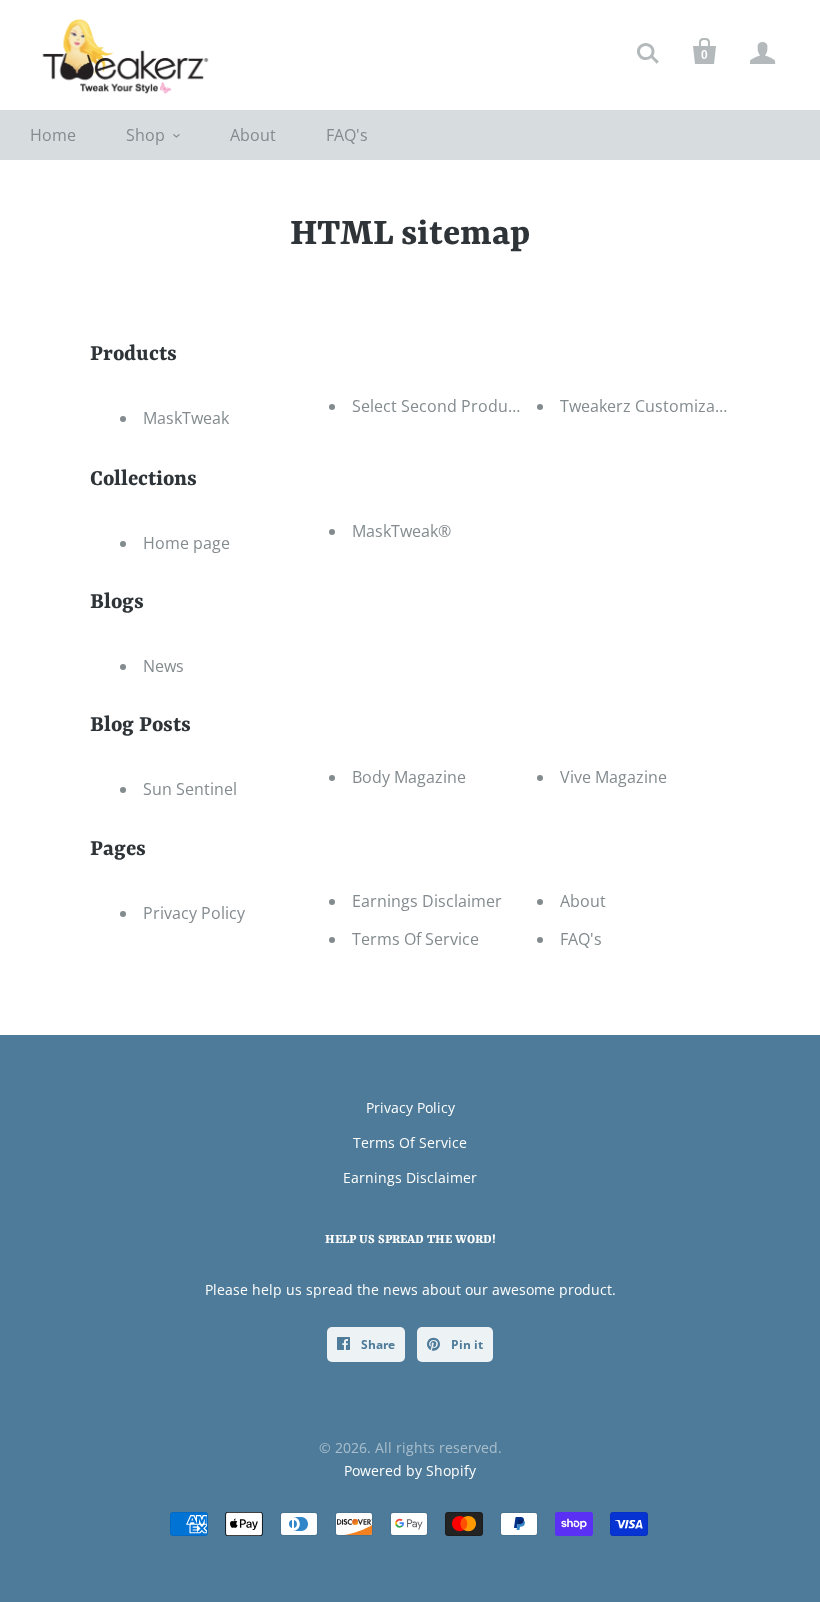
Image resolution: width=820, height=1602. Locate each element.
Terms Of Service (415, 939)
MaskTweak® (401, 531)
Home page (186, 543)
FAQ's (347, 135)
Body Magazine (409, 777)
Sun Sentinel (190, 789)
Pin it (465, 1344)
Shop (145, 135)
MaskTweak (186, 418)
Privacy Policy (194, 913)
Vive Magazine (613, 777)
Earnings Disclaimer (427, 901)
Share (376, 1344)
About (253, 135)
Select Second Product (437, 406)
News (163, 666)
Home (53, 135)
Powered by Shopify (410, 1470)
